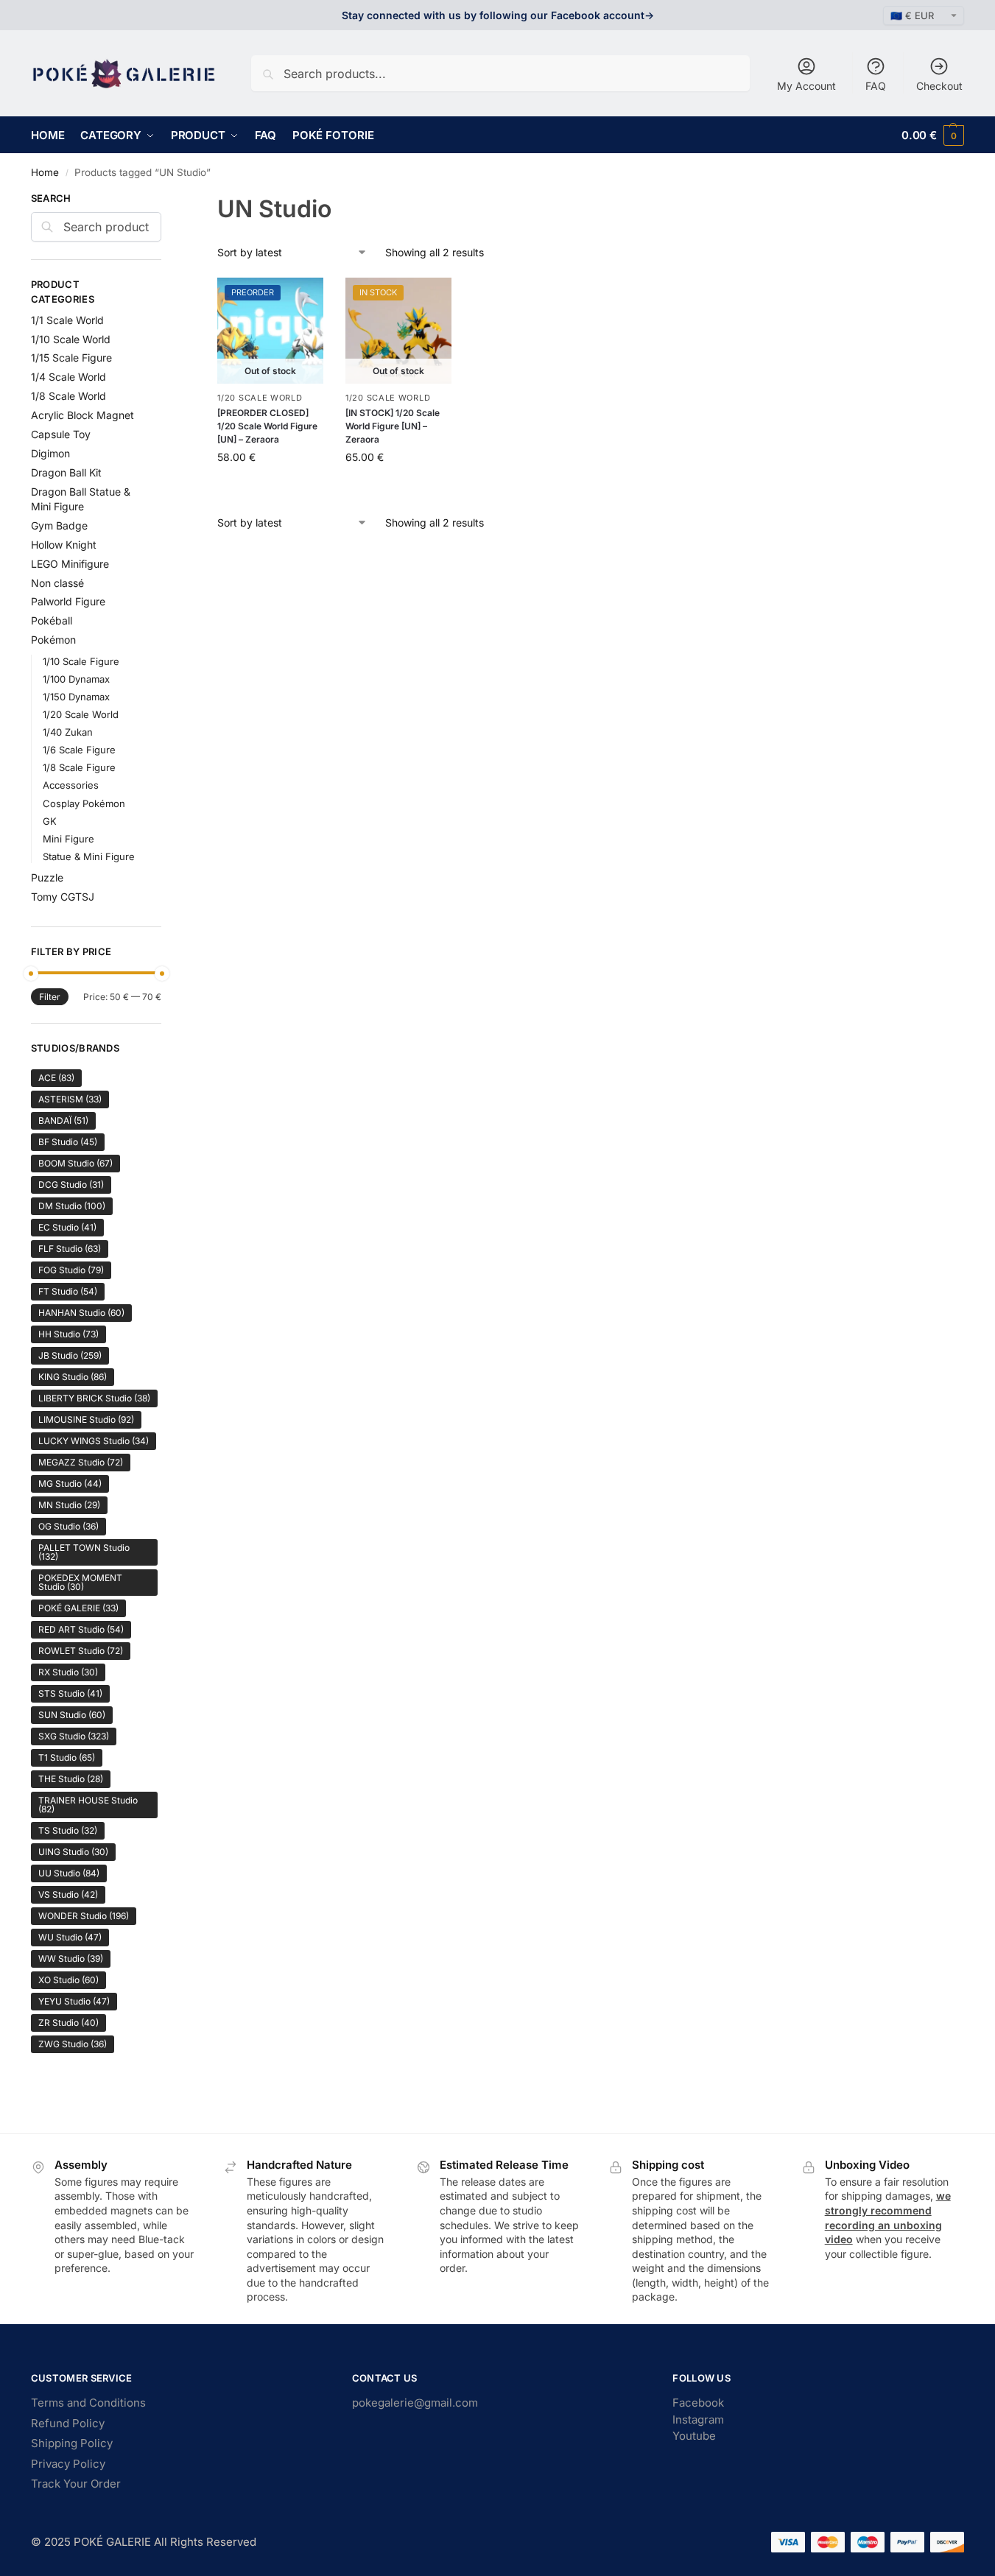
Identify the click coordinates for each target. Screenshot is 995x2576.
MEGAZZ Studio (81, 1462)
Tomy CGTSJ (63, 897)
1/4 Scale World (68, 377)
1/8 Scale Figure (79, 767)
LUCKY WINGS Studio (94, 1441)
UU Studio (69, 1873)
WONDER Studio (84, 1916)
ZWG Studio (73, 2044)
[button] (933, 135)
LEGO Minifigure (70, 564)
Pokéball (52, 620)
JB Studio (70, 1355)
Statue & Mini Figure (89, 856)
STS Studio (70, 1693)
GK (50, 821)
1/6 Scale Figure (79, 750)
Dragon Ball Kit (66, 472)
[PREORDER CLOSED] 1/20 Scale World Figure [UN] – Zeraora (267, 426)
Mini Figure (68, 839)
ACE (56, 1078)
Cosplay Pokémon (84, 803)
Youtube (694, 2436)
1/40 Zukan (68, 732)
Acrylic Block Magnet (82, 415)
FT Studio (68, 1291)
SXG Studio (74, 1736)
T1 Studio (67, 1757)
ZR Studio (68, 2023)
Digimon (50, 453)
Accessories (71, 785)
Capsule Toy (61, 434)
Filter (50, 997)
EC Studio (67, 1227)
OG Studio (68, 1526)
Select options (271, 488)
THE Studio (71, 1779)
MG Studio (70, 1484)
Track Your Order (76, 2484)
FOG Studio (71, 1270)
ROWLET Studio (81, 1651)
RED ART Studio (81, 1629)
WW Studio (71, 1959)
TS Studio (68, 1830)
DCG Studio (71, 1185)
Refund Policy (68, 2423)
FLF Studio (70, 1249)
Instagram (698, 2420)
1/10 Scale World (71, 339)
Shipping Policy (72, 2443)
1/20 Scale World (260, 398)
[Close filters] (166, 200)
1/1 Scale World (67, 320)
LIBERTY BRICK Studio (94, 1398)
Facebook (698, 2403)
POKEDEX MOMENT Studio (80, 1582)
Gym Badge (59, 525)
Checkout (939, 86)
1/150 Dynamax (76, 697)
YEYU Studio (74, 2001)
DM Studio (72, 1206)
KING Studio (73, 1377)
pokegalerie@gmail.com (415, 2403)
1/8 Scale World (68, 396)
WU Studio (70, 1937)
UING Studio (73, 1852)
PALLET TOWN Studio (84, 1552)
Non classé (57, 583)
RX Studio (68, 1672)
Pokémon (53, 640)
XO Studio (68, 1980)
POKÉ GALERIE (78, 1608)
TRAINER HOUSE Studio (88, 1805)
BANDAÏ (63, 1120)
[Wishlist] (301, 300)
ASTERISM (70, 1099)
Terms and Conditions (88, 2403)
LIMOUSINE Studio (86, 1419)
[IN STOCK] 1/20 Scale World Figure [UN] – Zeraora (393, 426)
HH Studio (68, 1334)
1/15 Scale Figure (71, 358)
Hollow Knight (64, 545)
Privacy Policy (68, 2464)
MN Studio (69, 1505)
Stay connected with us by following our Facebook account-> (498, 15)
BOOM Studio (75, 1163)
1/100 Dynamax (76, 679)
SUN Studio (72, 1715)
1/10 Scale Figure (81, 661)
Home (45, 172)
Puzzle (47, 877)
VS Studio (68, 1894)
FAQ (876, 86)
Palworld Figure (68, 601)
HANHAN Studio (81, 1313)
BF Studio (68, 1142)
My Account (806, 86)
